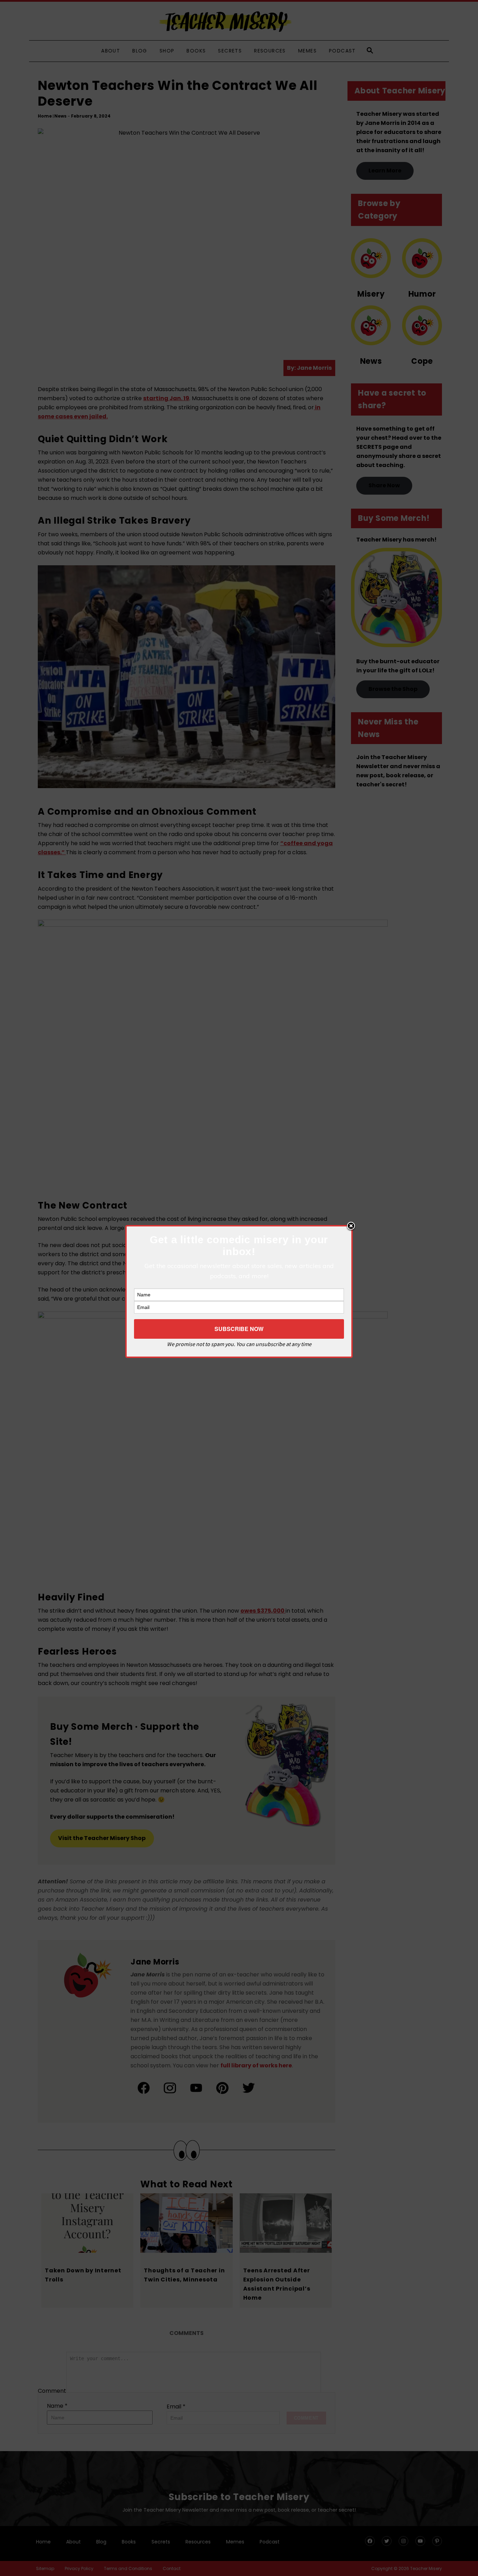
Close (351, 1226)
